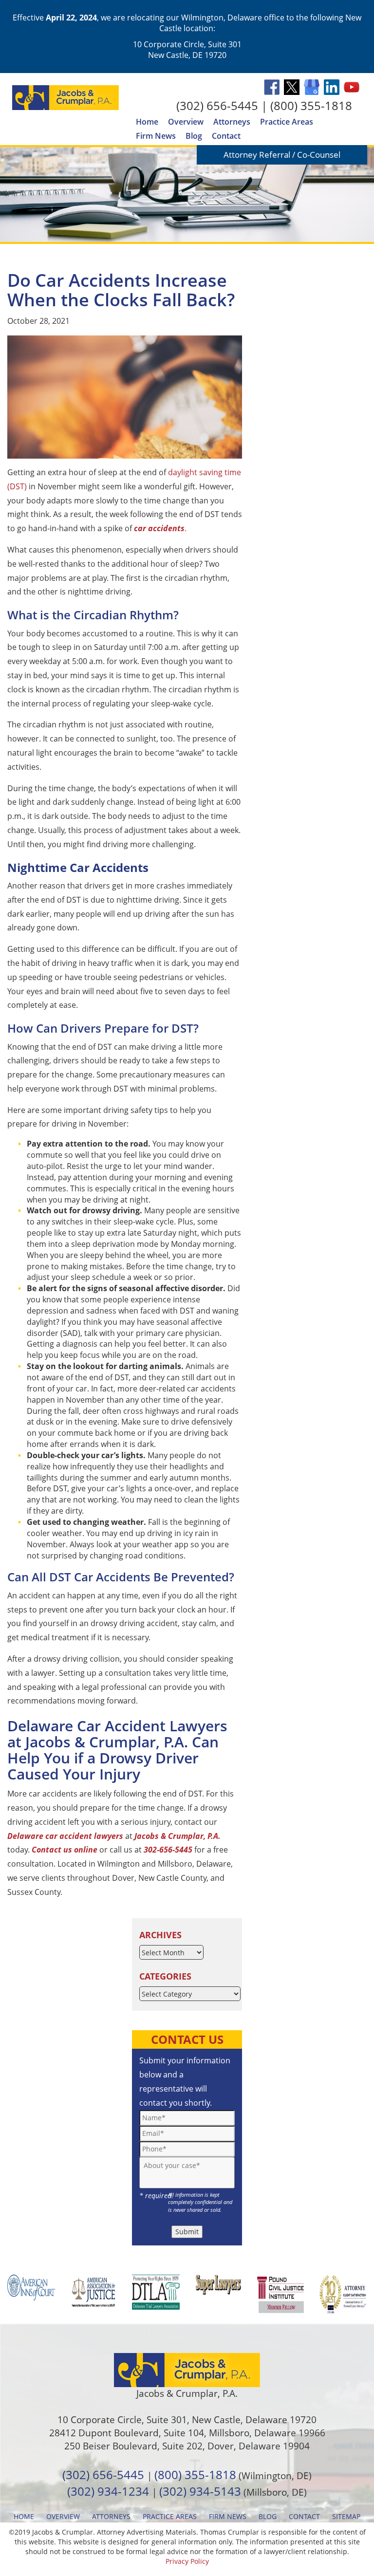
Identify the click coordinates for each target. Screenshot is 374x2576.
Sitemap (346, 2516)
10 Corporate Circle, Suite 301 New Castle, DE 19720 (187, 50)
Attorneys (232, 122)
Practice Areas (287, 122)
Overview (186, 122)
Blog (194, 136)
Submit (187, 2232)
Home (147, 122)
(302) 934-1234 (108, 2491)
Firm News (156, 136)
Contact (226, 136)
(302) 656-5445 (217, 105)
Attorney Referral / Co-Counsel (282, 155)
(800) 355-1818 (311, 105)
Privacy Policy (187, 2561)
